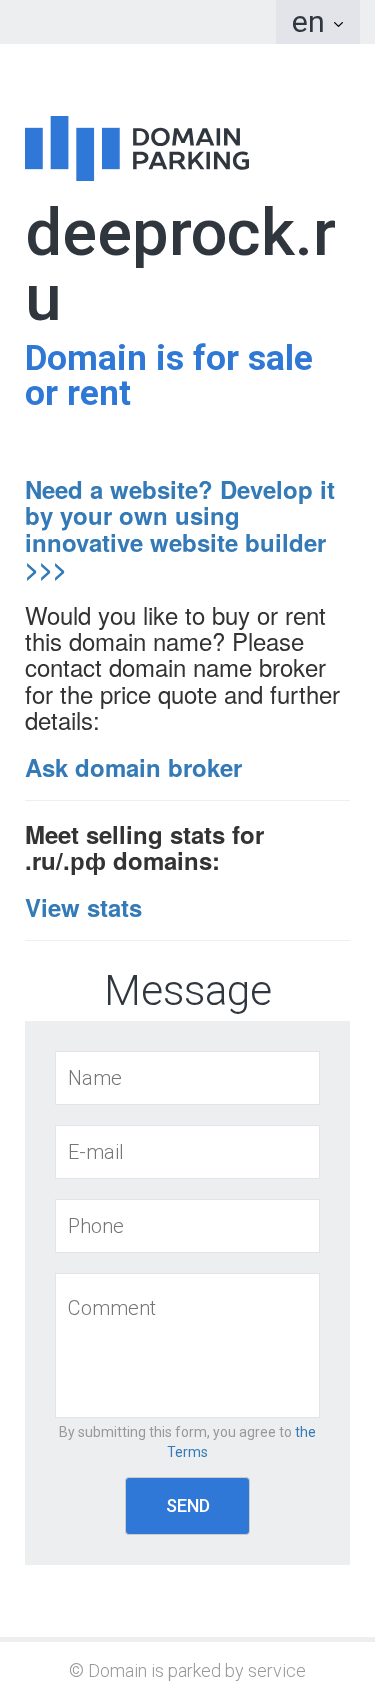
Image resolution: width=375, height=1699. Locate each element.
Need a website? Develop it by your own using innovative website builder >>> (180, 528)
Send (188, 1505)
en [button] (312, 21)
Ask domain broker (133, 767)
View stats (83, 907)
